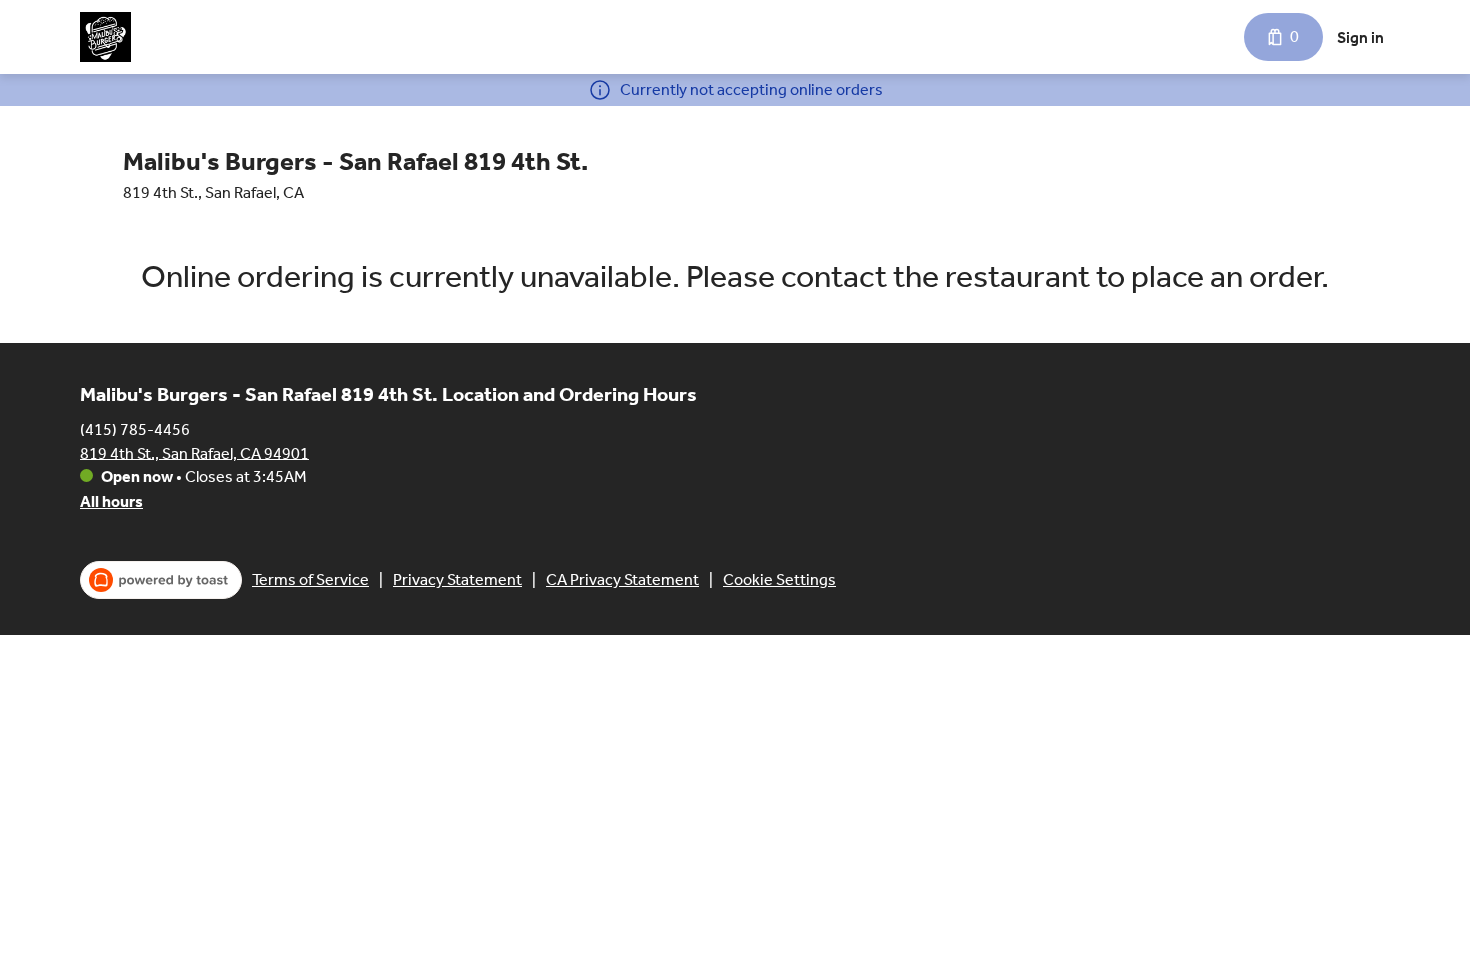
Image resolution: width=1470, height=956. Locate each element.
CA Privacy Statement (622, 579)
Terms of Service (310, 579)
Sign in (1360, 37)
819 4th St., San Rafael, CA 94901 (194, 452)
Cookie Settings (779, 579)
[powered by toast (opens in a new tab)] (161, 580)
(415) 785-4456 (135, 428)
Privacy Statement (457, 579)
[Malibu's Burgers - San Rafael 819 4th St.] (105, 37)
